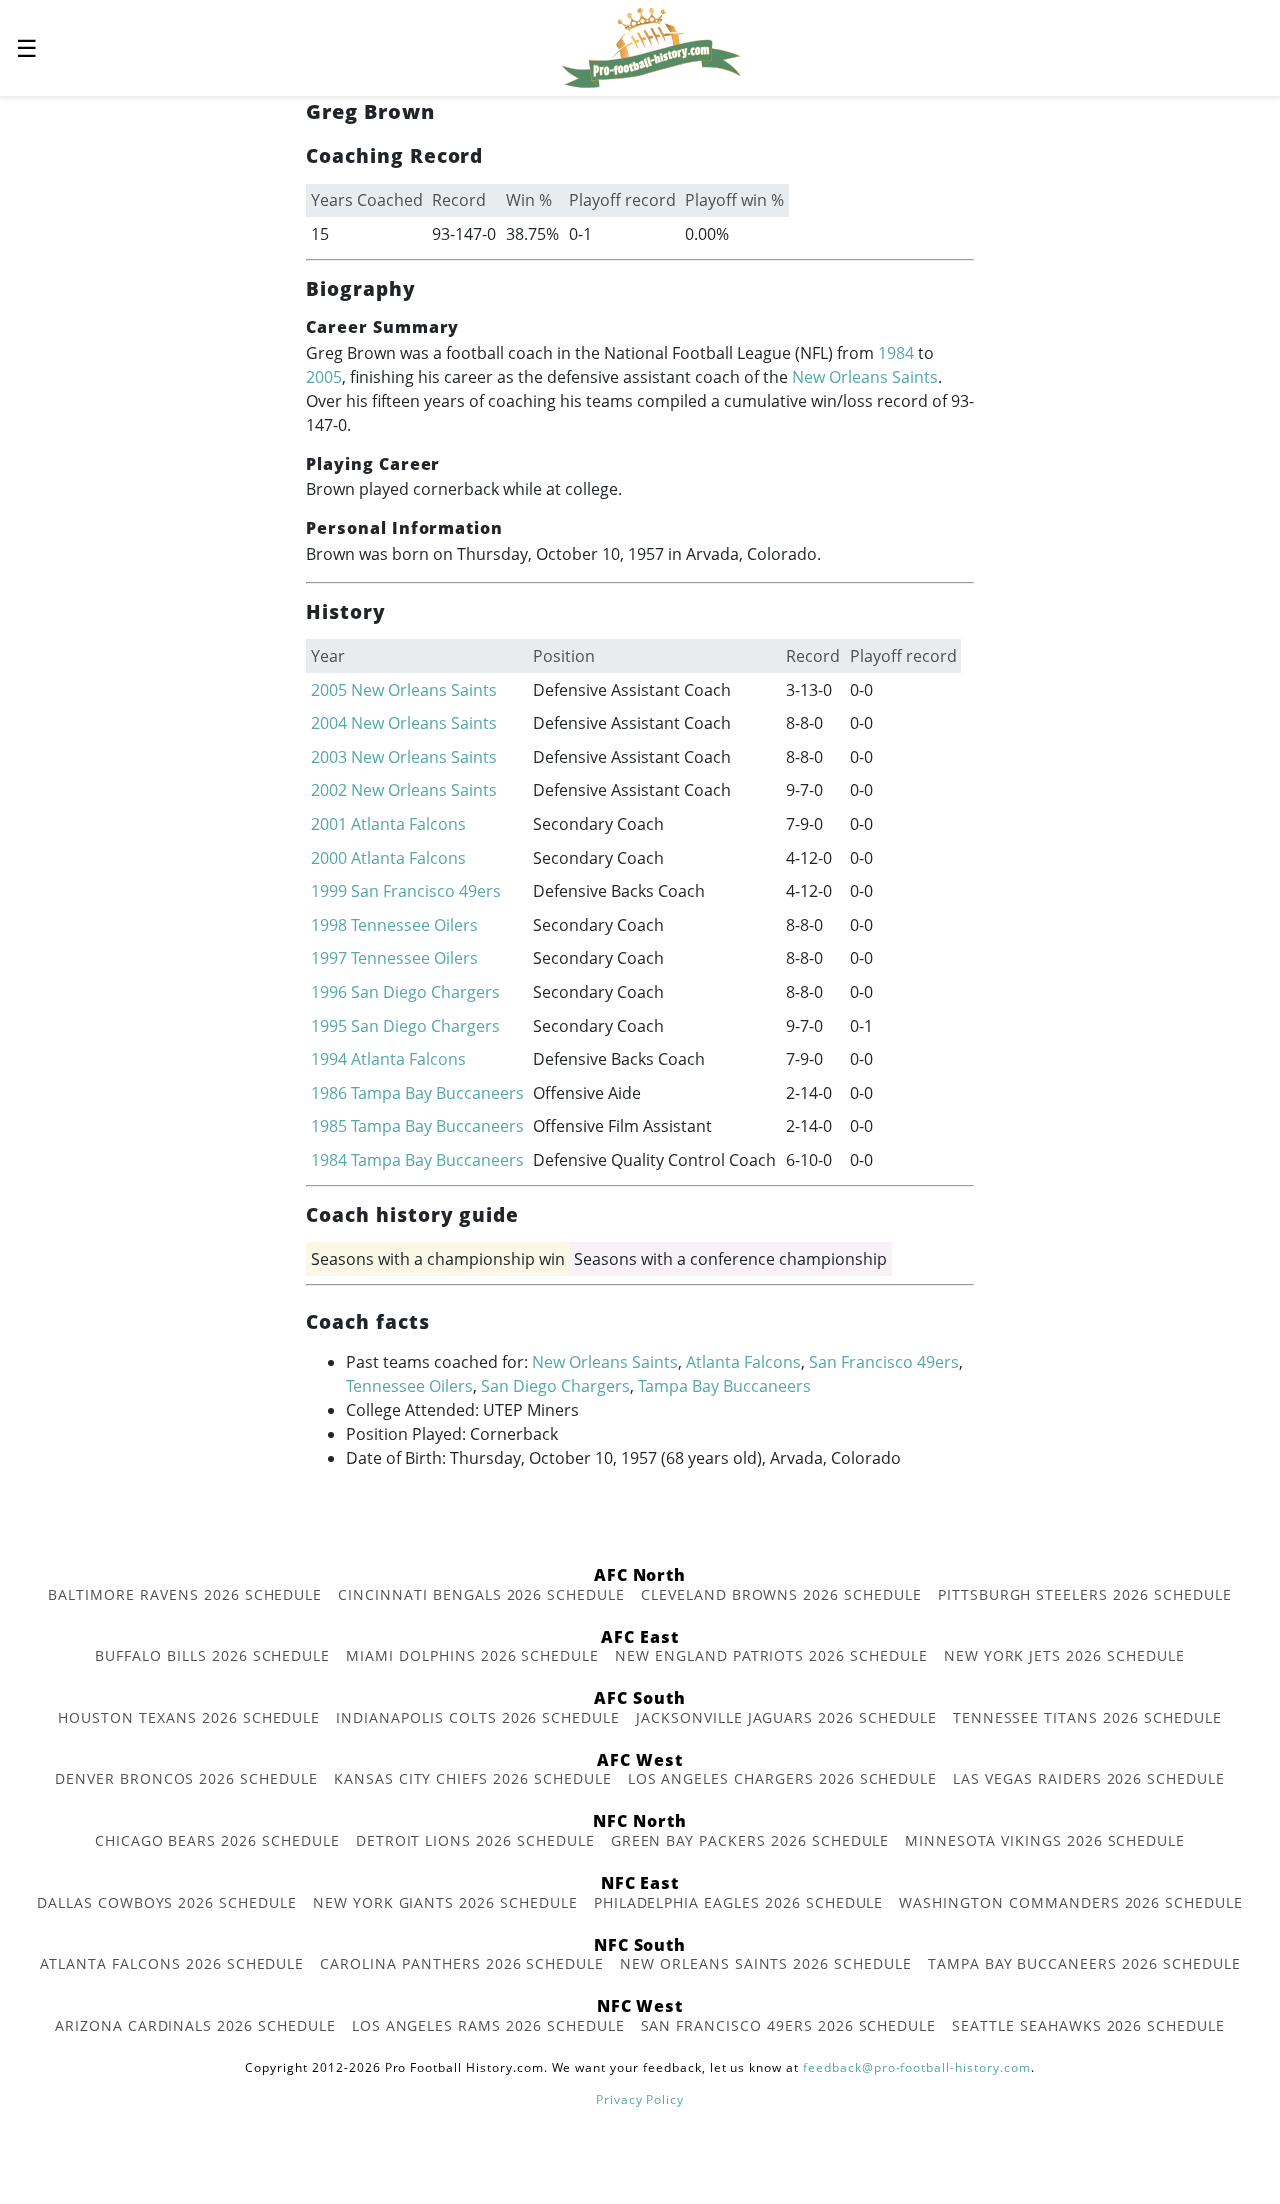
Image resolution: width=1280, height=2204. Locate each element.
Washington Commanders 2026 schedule (1071, 1902)
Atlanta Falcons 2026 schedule (172, 1963)
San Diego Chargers (425, 992)
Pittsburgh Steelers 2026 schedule (1085, 1594)
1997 (329, 958)
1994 (329, 1059)
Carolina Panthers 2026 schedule (462, 1963)
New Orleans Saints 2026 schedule (766, 1963)
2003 (329, 757)
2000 (329, 858)
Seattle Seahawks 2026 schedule (1088, 2025)
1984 (896, 353)
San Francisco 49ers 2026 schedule (789, 2025)
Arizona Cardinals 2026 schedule (195, 2025)
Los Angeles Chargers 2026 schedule (783, 1778)
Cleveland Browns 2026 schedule (781, 1594)
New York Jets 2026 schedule (1064, 1655)
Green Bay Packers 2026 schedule (750, 1840)
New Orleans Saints (865, 377)
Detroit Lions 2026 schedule (475, 1840)
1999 (329, 891)
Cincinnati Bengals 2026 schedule (481, 1594)
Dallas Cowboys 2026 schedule (167, 1902)
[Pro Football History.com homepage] (651, 46)
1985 (329, 1126)
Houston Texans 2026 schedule (189, 1717)
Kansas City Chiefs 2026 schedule (473, 1778)
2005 (324, 377)
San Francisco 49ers (426, 891)
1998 (329, 925)
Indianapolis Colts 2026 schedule (478, 1717)
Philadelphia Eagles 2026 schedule (739, 1902)
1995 (329, 1026)
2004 (329, 723)
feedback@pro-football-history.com (917, 2067)
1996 (329, 992)
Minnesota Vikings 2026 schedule (1045, 1840)
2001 (329, 824)
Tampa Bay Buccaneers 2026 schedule (1084, 1963)
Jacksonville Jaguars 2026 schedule (786, 1717)
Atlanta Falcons (408, 824)
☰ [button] (27, 47)
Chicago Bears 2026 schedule (217, 1840)
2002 (329, 790)
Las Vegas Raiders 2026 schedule (1089, 1778)
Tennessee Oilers (414, 925)
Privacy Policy (640, 2099)
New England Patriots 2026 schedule (771, 1655)
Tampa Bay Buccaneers (437, 1093)
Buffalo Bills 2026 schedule (212, 1655)
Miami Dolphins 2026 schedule (472, 1655)
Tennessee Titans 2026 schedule (1087, 1717)
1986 (329, 1093)
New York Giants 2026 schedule (445, 1902)
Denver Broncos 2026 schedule (186, 1778)
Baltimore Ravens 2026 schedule (185, 1594)
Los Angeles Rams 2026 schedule (488, 2025)
